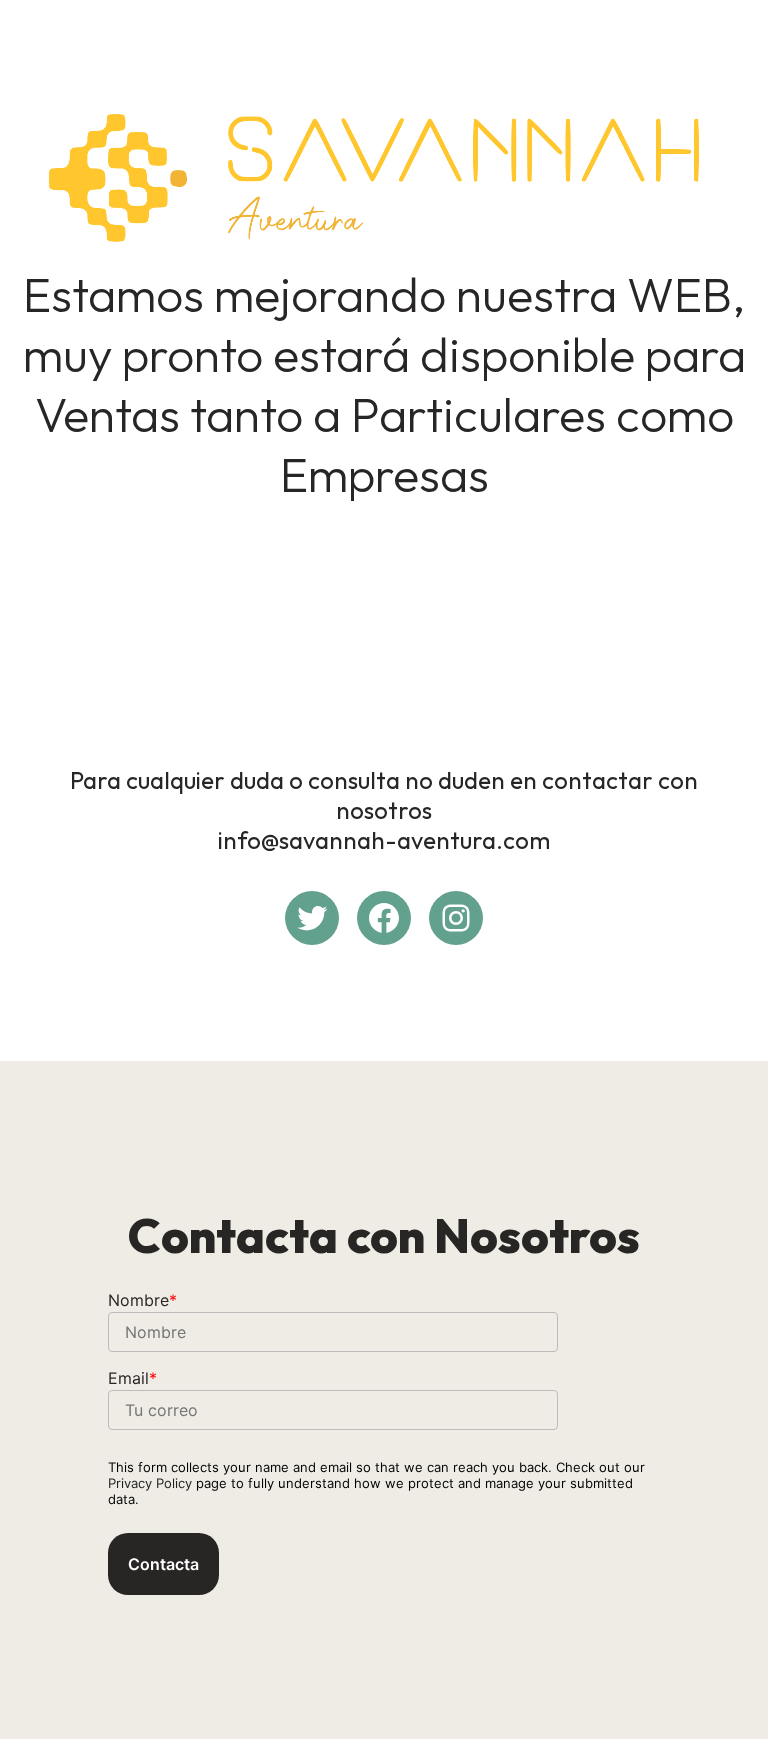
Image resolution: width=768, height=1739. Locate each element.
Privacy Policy (150, 1483)
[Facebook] (384, 918)
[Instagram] (456, 918)
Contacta (163, 1564)
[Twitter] (312, 918)
